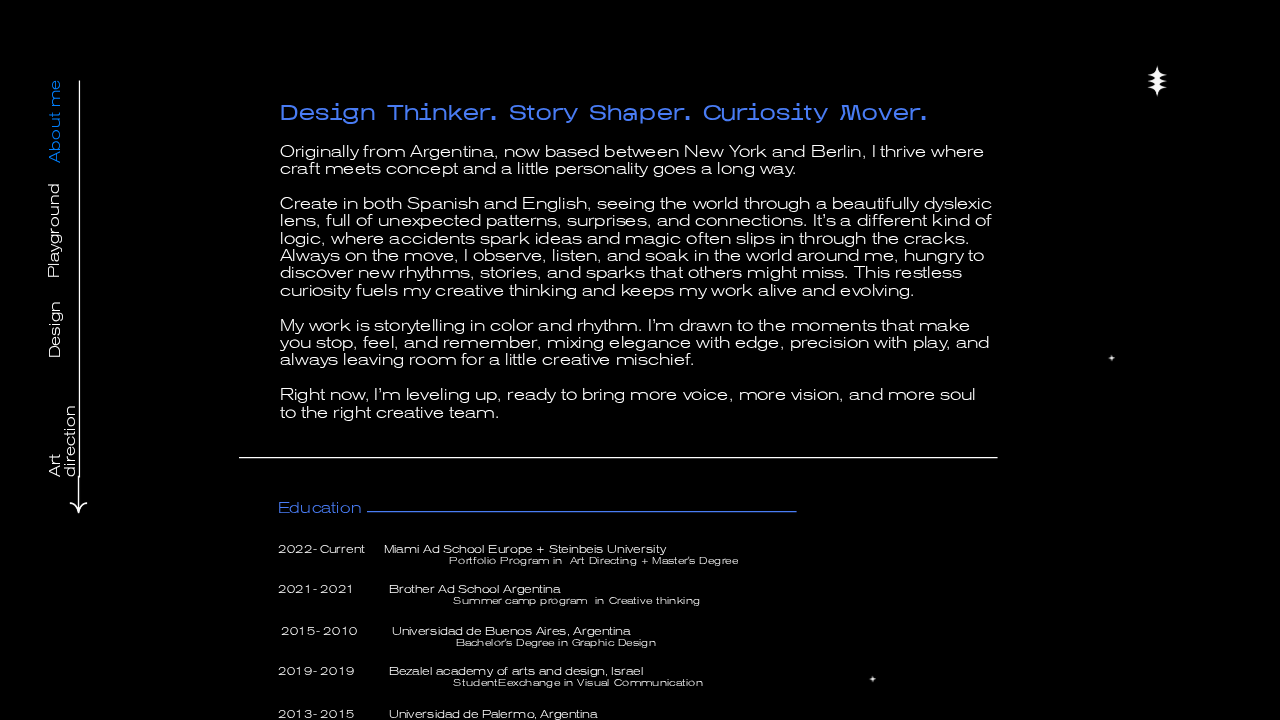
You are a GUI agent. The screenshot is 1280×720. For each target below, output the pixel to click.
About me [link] (54, 121)
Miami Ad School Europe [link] (458, 549)
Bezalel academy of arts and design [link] (497, 671)
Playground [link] (54, 230)
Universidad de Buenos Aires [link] (478, 631)
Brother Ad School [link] (446, 589)
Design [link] (54, 329)
